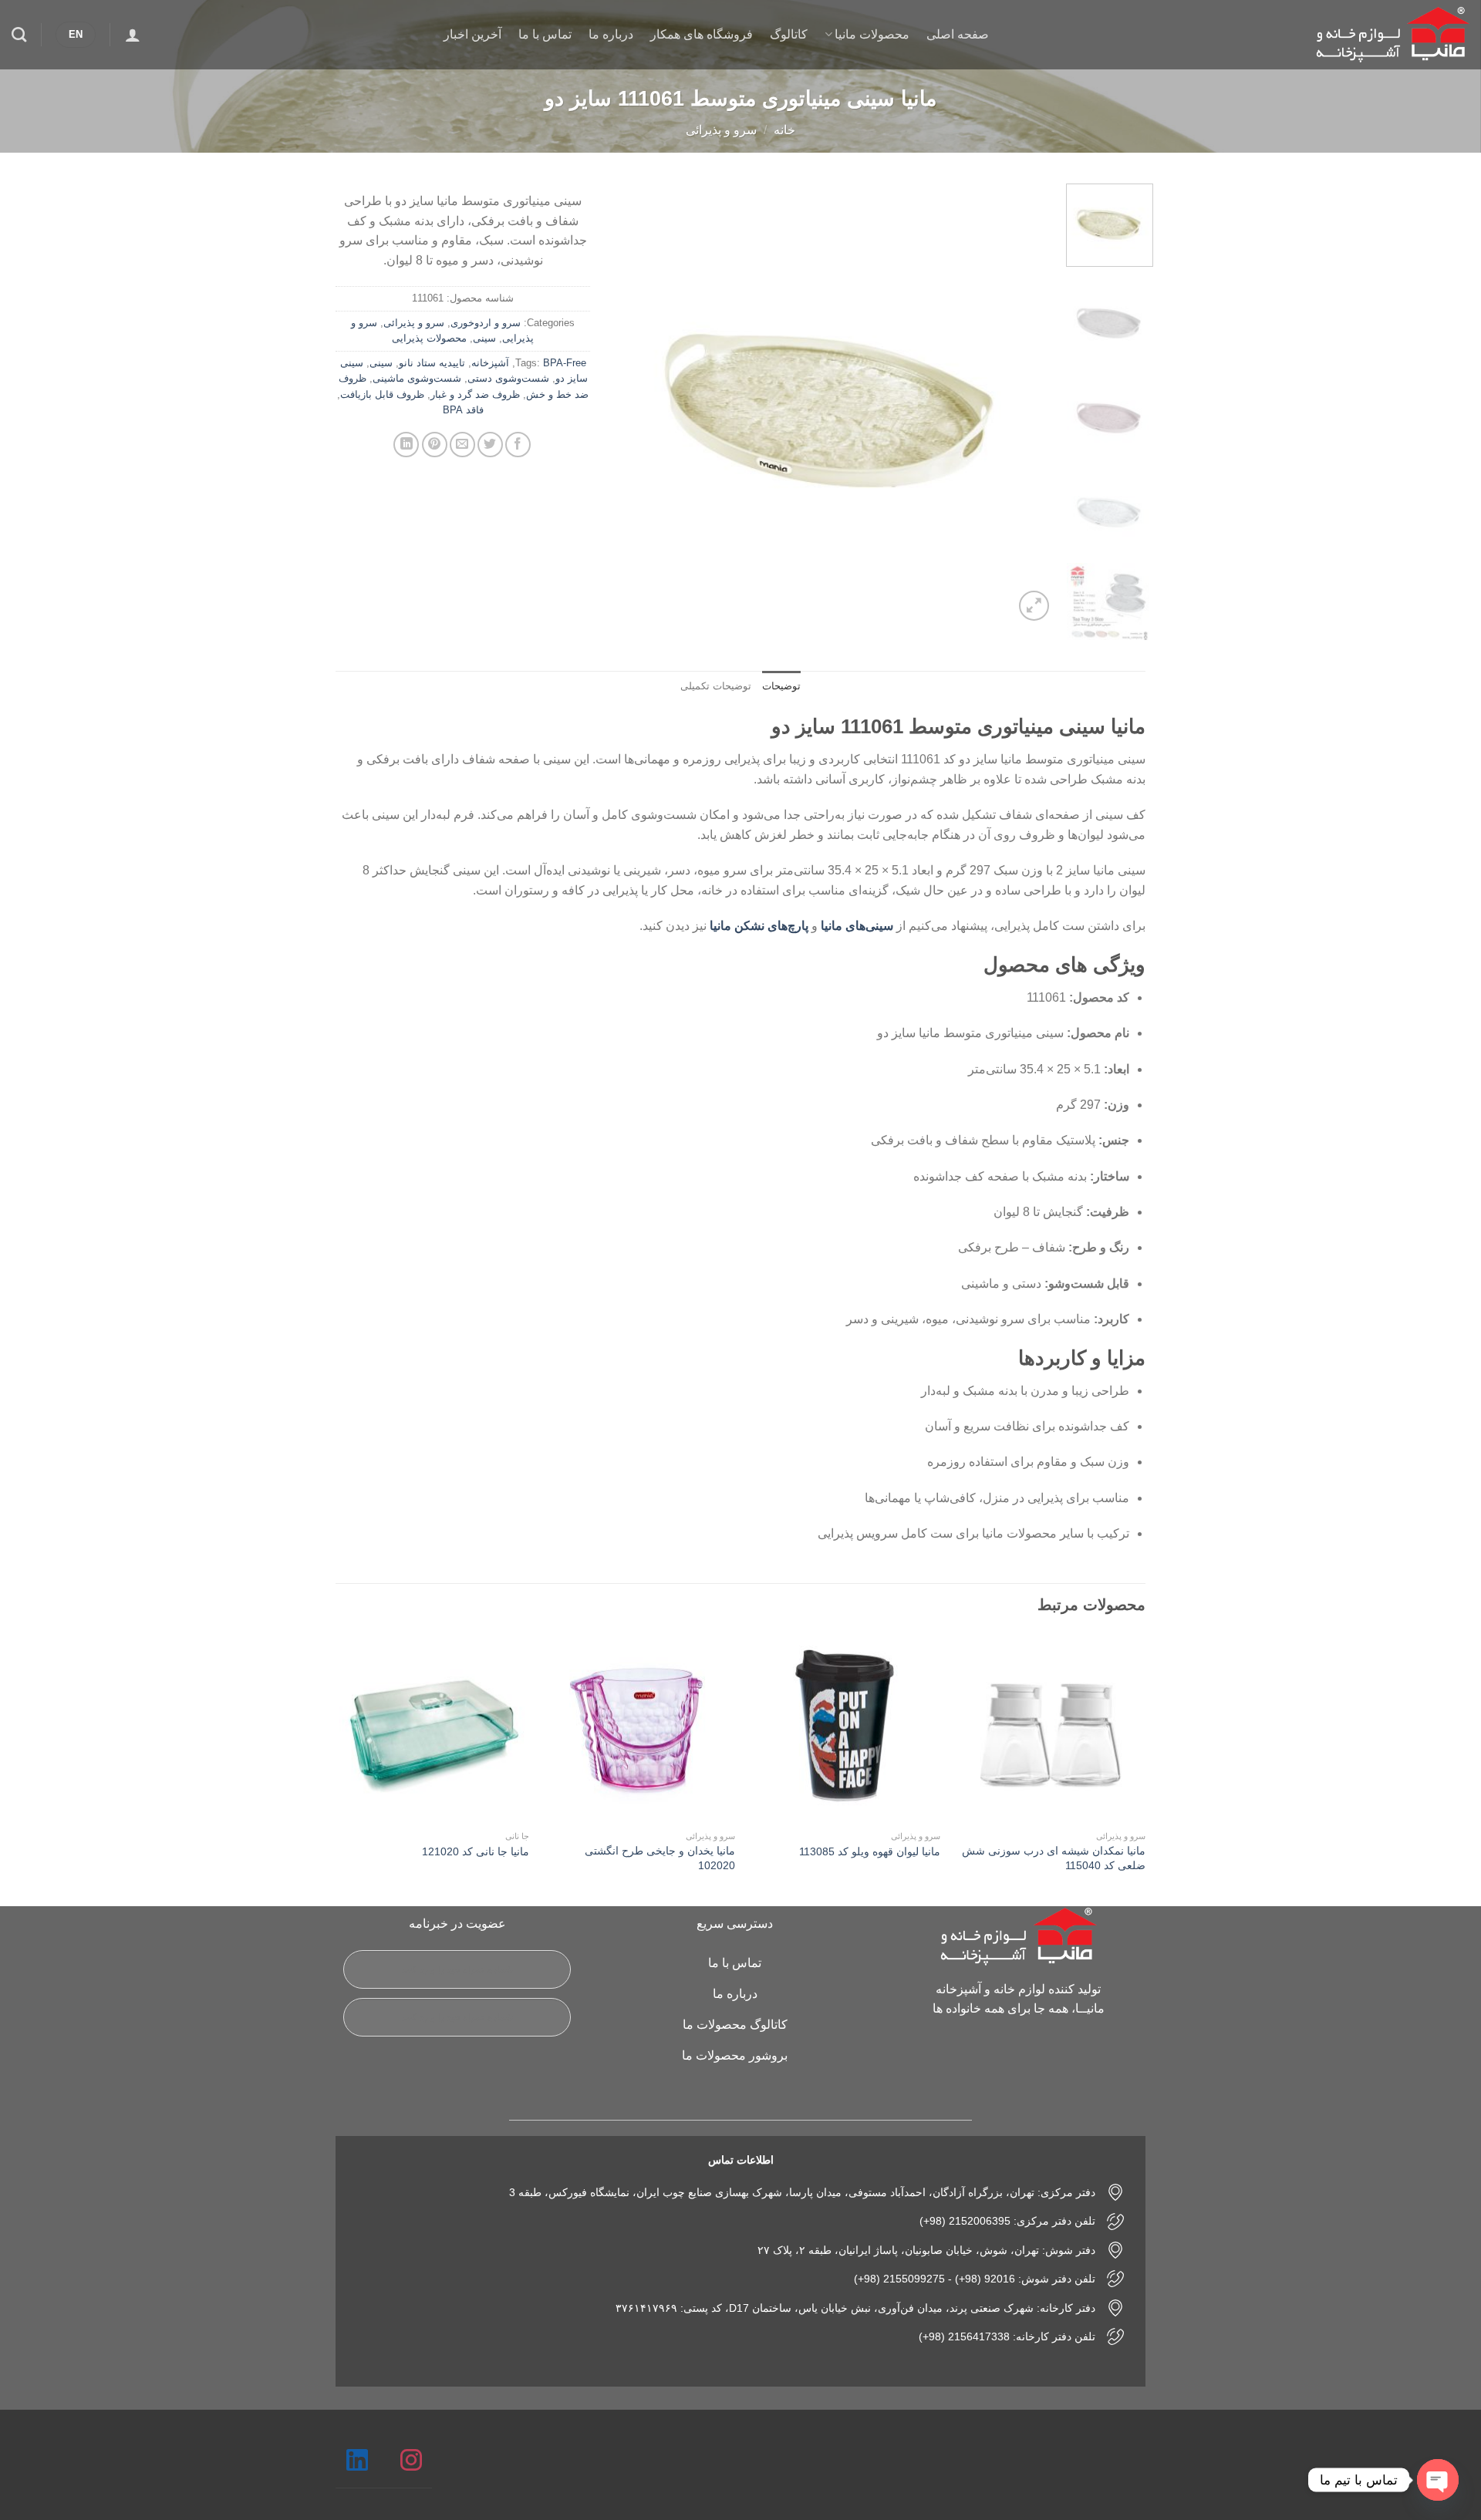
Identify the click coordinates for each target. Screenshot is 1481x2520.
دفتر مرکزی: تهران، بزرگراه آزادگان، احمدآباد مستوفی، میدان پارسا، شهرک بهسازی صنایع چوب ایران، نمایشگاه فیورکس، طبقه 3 (802, 2192)
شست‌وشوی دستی (508, 378)
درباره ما (611, 34)
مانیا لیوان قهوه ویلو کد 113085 (870, 1851)
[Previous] (1026, 404)
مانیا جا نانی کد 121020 (476, 1851)
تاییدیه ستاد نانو (432, 363)
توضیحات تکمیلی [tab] (716, 686)
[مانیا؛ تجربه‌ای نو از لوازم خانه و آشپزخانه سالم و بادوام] (1392, 35)
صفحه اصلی (958, 34)
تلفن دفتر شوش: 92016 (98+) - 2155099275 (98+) (975, 2279)
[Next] (630, 404)
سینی (484, 338)
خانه (784, 130)
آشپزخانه (490, 363)
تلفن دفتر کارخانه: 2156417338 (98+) (1007, 2336)
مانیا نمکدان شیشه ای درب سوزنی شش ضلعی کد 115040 (1054, 1858)
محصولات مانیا (872, 34)
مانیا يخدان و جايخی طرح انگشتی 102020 (660, 1858)
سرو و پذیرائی (721, 130)
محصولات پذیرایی (429, 338)
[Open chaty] (1438, 2480)
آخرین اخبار (472, 34)
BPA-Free (565, 363)
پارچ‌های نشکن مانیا (759, 926)
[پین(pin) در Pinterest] (435, 445)
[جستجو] (19, 34)
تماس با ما (545, 34)
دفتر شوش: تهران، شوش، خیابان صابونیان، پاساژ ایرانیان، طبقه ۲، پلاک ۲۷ (926, 2250)
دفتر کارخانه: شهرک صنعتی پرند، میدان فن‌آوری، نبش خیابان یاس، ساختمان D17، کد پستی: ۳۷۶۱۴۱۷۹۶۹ (855, 2308)
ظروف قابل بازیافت (382, 394)
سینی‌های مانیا (857, 926)
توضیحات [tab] (781, 686)
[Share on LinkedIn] (406, 445)
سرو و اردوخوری (486, 323)
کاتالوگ (789, 34)
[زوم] (1034, 606)
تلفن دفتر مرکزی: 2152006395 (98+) (1007, 2221)
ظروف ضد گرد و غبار (475, 394)
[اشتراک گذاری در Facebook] (518, 445)
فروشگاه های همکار (702, 34)
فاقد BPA (463, 410)
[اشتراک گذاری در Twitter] (490, 445)
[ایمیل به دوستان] (462, 445)
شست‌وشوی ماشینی (417, 378)
